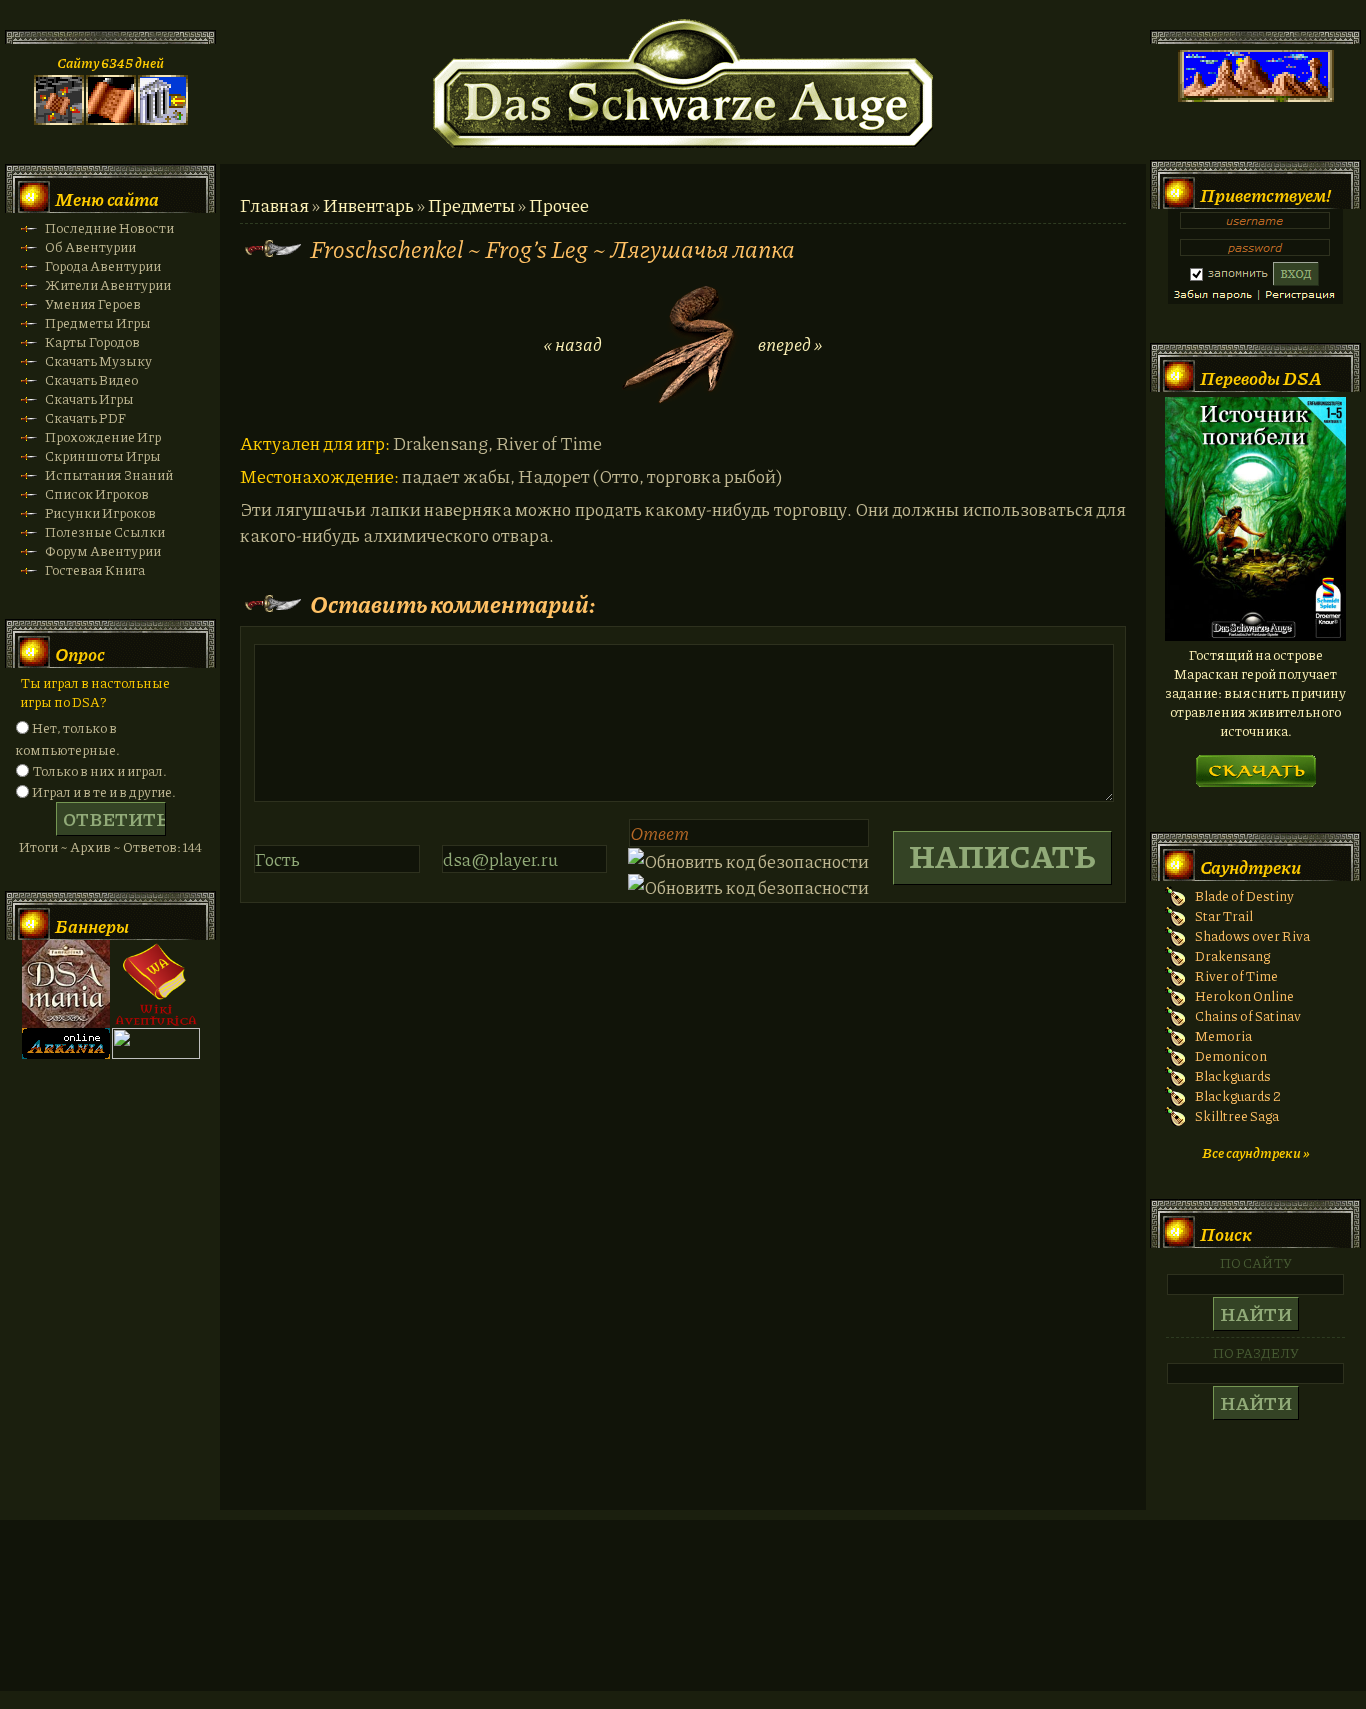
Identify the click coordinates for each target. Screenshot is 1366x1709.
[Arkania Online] (66, 1053)
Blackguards (1233, 1075)
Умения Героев (93, 303)
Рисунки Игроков (100, 512)
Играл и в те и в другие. (104, 791)
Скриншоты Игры (103, 455)
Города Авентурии (103, 265)
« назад (573, 344)
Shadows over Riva (1252, 935)
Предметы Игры (98, 322)
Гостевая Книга (95, 569)
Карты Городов (92, 341)
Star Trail (1224, 915)
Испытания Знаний (109, 474)
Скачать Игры (89, 398)
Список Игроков (97, 493)
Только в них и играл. (99, 770)
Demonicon (1231, 1055)
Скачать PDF (85, 417)
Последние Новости (109, 227)
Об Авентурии (90, 246)
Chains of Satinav (1248, 1015)
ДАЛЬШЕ (1255, 764)
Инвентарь (368, 205)
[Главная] (59, 119)
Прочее (559, 205)
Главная (274, 205)
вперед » (790, 344)
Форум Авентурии (103, 550)
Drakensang (1232, 955)
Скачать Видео (91, 379)
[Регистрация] (111, 119)
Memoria (1223, 1035)
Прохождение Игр (103, 436)
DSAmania (66, 984)
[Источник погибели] (1255, 635)
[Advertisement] (683, 1625)
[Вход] (163, 119)
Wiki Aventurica (156, 984)
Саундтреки (1250, 867)
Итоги (38, 846)
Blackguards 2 (1238, 1095)
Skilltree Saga (1237, 1115)
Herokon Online (1244, 995)
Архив (90, 846)
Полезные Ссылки (105, 531)
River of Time (1236, 975)
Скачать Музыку (98, 360)
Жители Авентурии (108, 284)
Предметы (471, 205)
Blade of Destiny (1244, 895)
